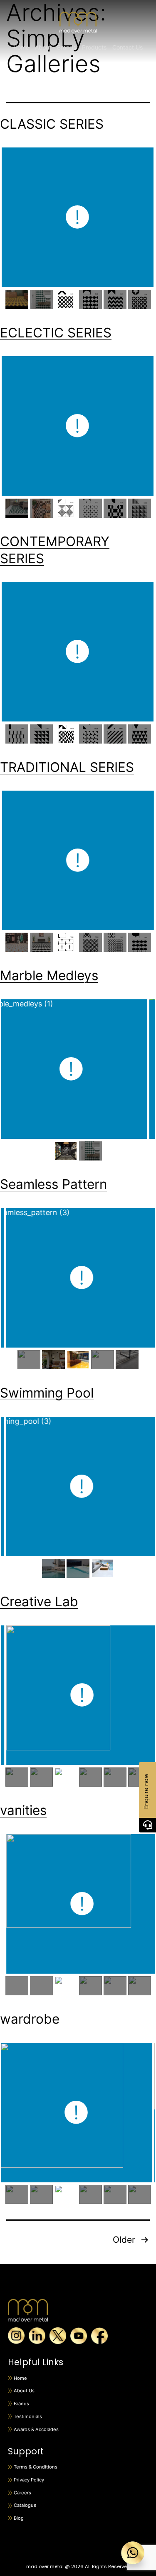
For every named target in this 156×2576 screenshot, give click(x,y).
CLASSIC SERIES (52, 124)
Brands (21, 2404)
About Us (24, 2391)
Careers (22, 2493)
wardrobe (30, 2019)
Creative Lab (39, 1601)
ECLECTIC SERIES (56, 333)
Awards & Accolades (36, 2429)
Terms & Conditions (36, 2467)
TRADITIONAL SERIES (67, 767)
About (43, 47)
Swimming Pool (47, 1393)
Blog (19, 2518)
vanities (23, 1810)
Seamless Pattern (53, 1184)
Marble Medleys (49, 975)
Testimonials (28, 2416)
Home (21, 47)
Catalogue (25, 2505)
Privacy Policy (29, 2480)
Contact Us (128, 47)
